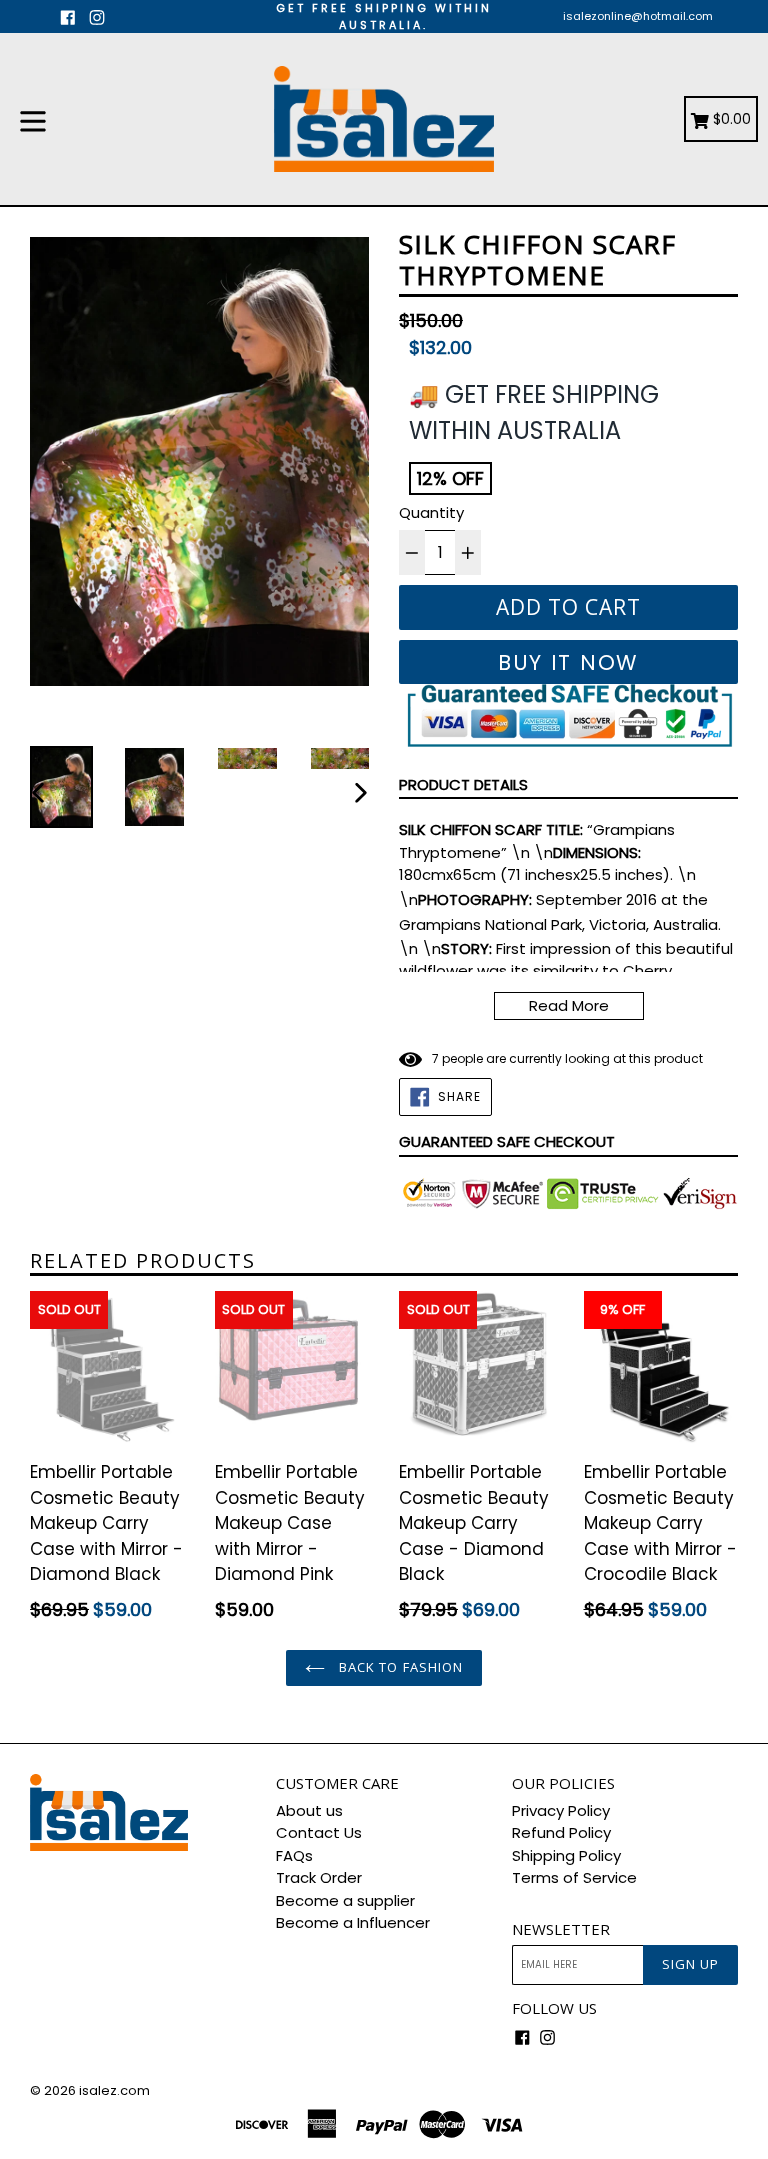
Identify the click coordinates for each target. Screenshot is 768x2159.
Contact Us (319, 1832)
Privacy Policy (561, 1810)
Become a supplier (345, 1900)
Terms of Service (574, 1877)
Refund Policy (561, 1832)
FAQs (294, 1855)
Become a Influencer (353, 1922)
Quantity (431, 512)
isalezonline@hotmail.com (638, 16)
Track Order (319, 1877)
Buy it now (568, 662)
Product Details (463, 784)
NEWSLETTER (561, 1929)
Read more (569, 1005)
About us (309, 1810)
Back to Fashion (399, 1667)
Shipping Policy (566, 1855)
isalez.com (114, 2090)
